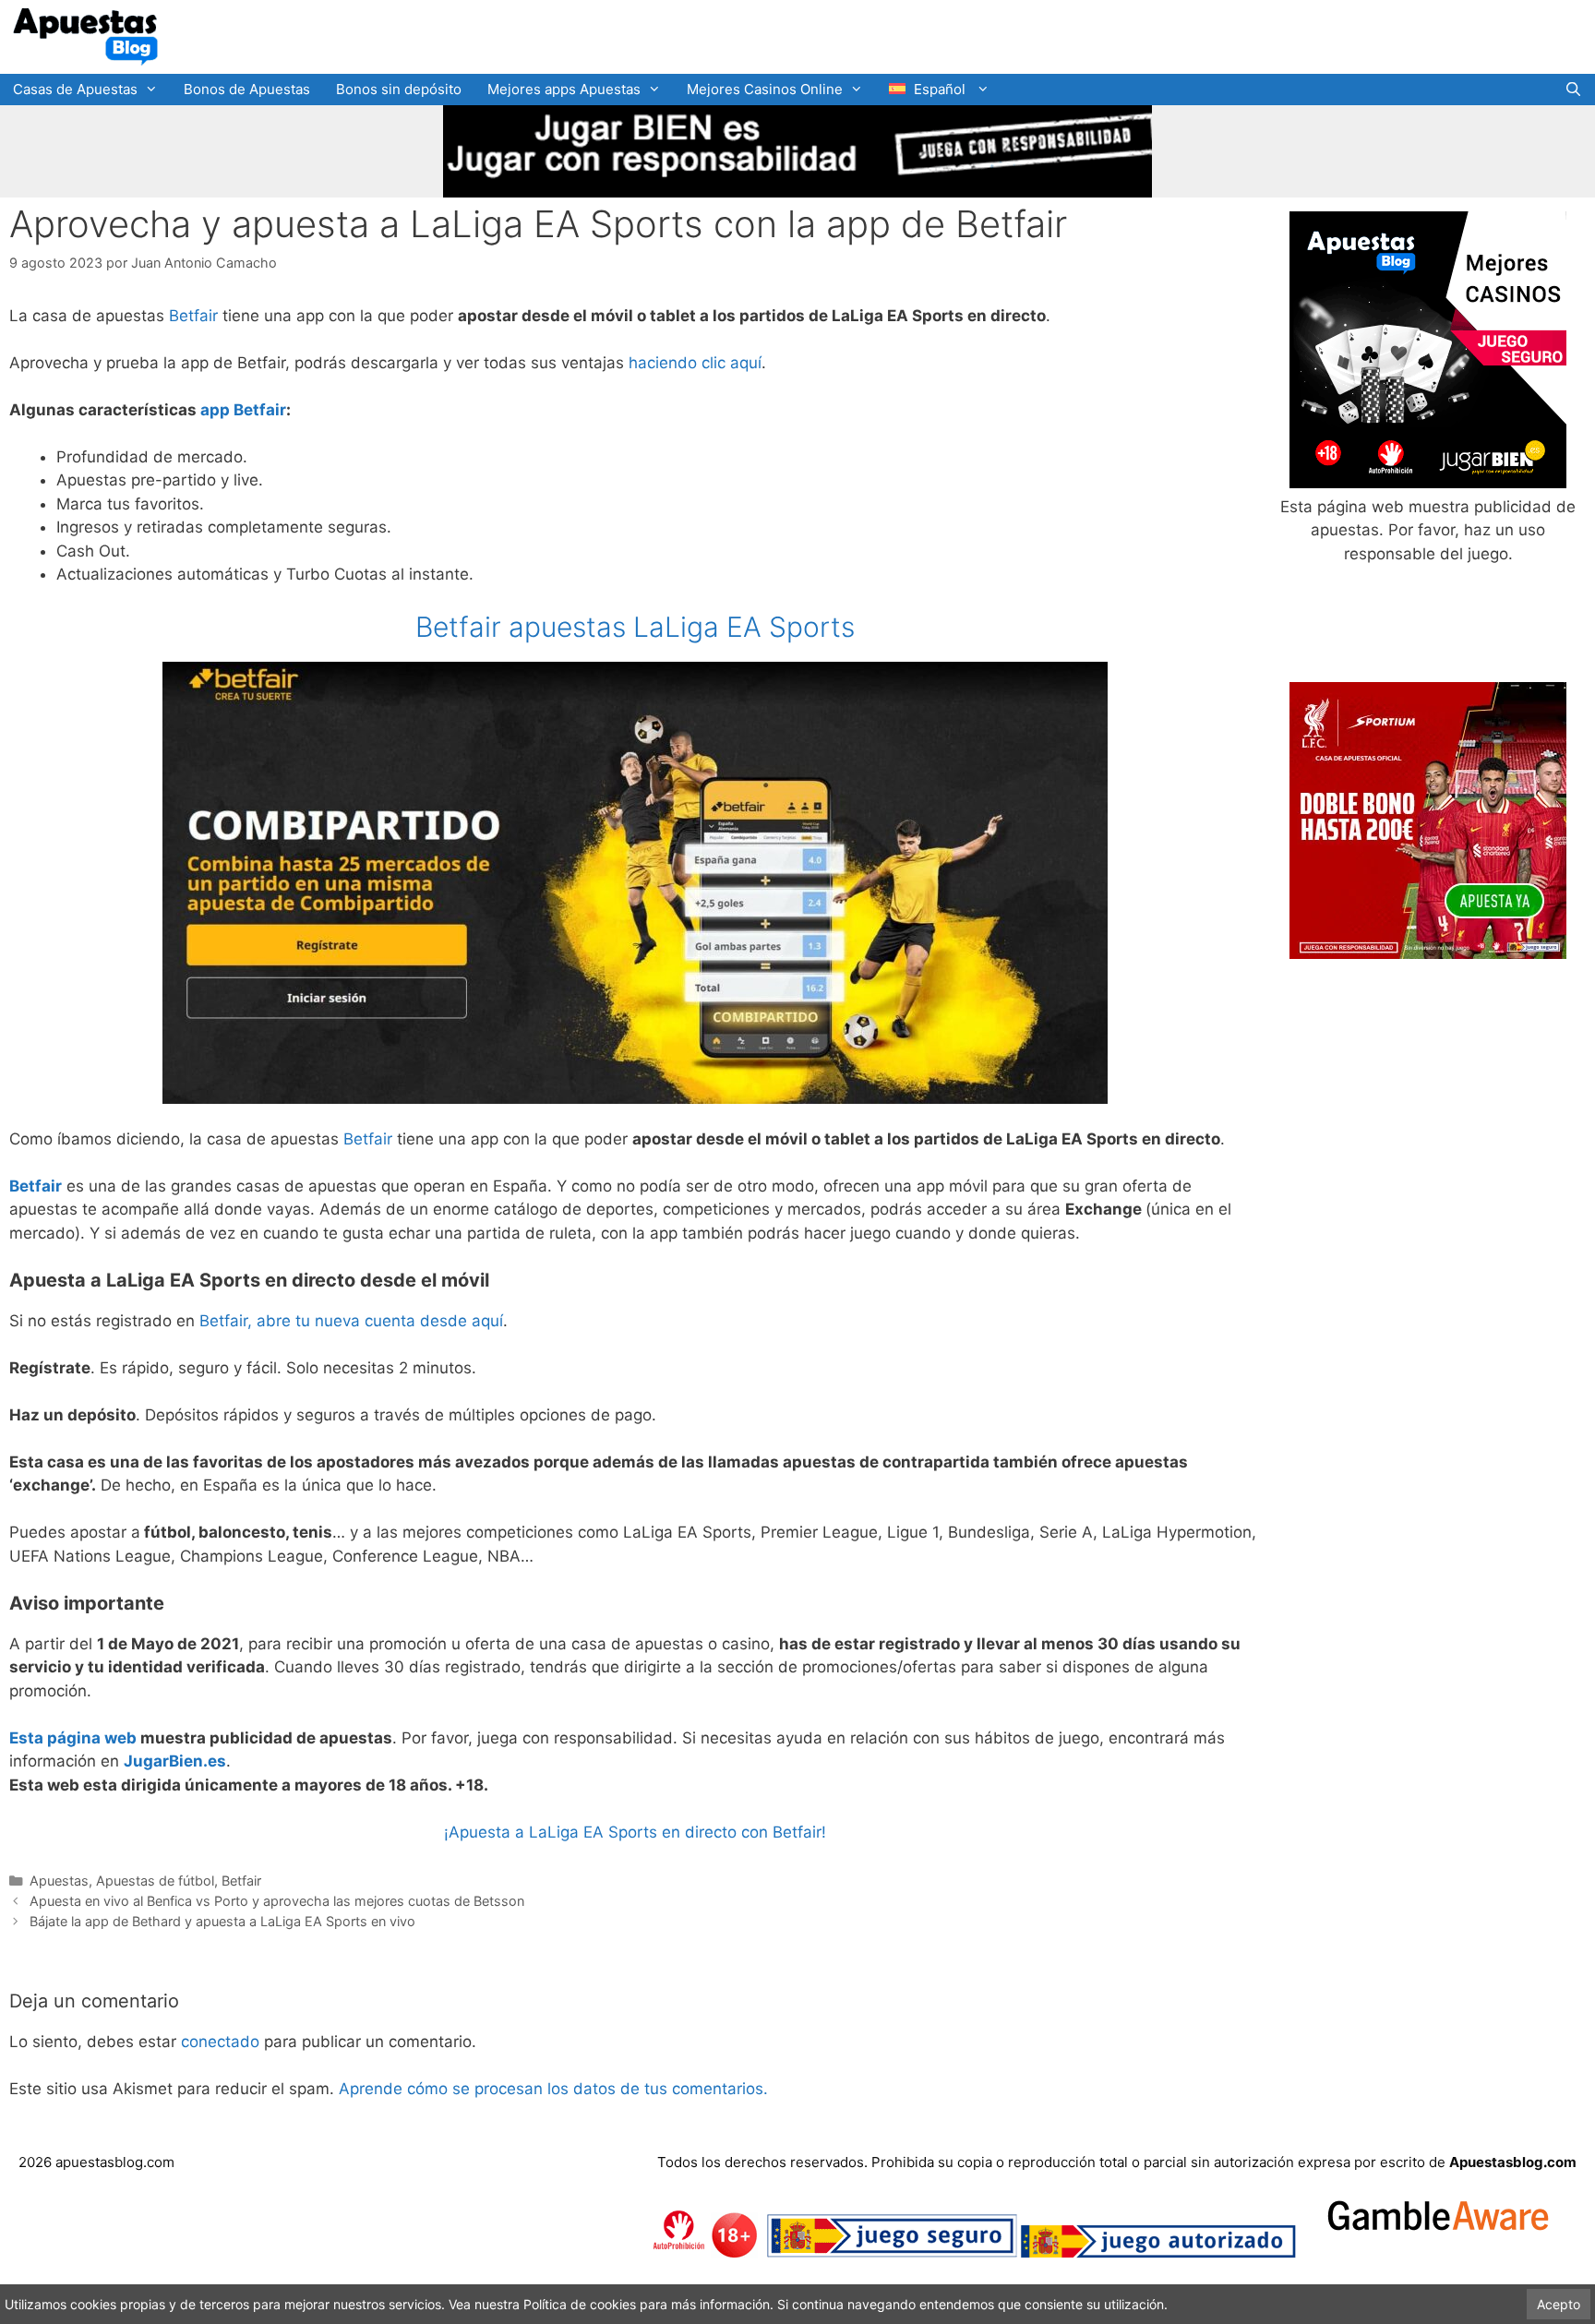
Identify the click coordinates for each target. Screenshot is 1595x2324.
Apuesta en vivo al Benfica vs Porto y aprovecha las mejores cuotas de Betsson (277, 1901)
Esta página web (73, 1738)
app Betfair (243, 410)
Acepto (1559, 2304)
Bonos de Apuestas (247, 89)
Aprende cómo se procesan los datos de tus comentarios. (553, 2089)
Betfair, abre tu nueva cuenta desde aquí (351, 1321)
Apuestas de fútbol (155, 1881)
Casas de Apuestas (75, 89)
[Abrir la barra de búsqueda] (1573, 90)
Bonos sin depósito (399, 89)
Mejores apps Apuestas (564, 89)
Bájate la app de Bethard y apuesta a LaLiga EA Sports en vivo (222, 1921)
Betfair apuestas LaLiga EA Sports (635, 627)
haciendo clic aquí (695, 363)
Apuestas (59, 1881)
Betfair (193, 316)
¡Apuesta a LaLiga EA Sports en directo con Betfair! (635, 1832)
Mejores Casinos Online (765, 89)
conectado (220, 2042)
